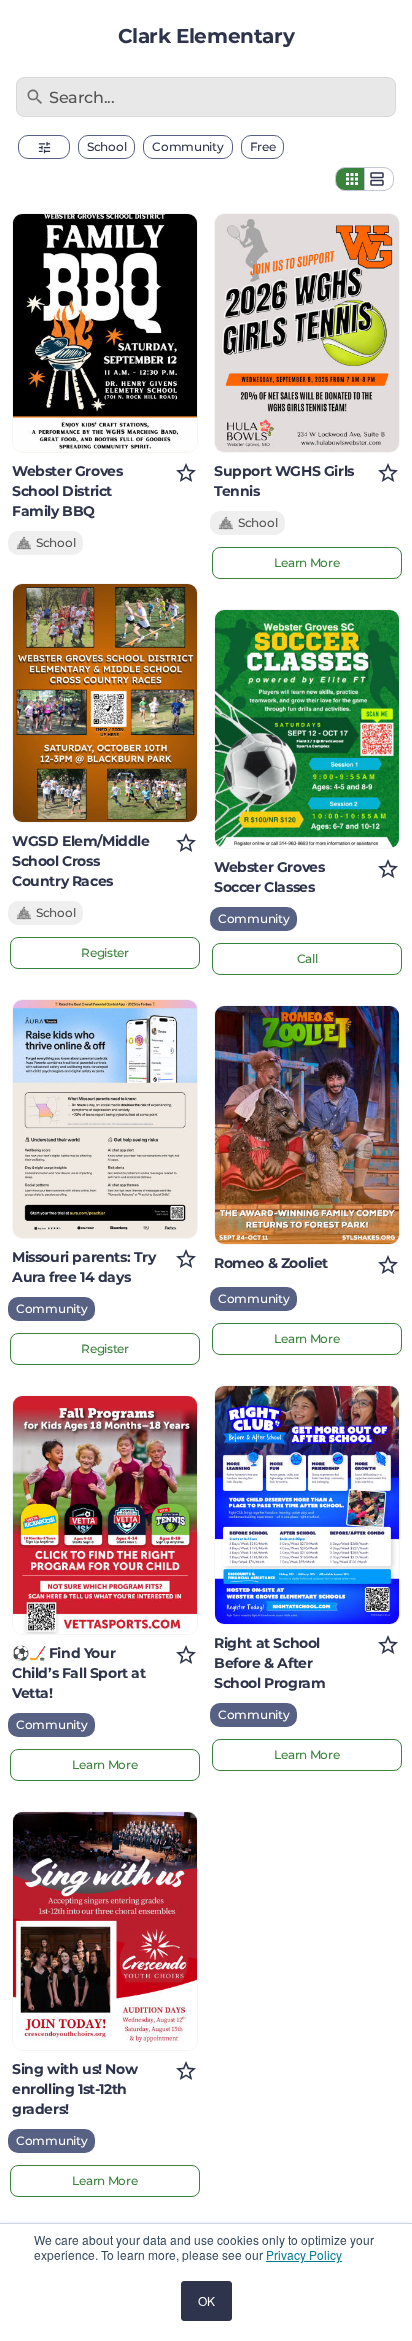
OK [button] (206, 2300)
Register (105, 952)
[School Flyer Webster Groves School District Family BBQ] (105, 333)
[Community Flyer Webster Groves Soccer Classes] (307, 729)
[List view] (379, 179)
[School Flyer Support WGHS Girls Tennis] (307, 333)
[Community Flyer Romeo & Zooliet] (307, 1125)
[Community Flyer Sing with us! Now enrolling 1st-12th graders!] (105, 1931)
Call (307, 958)
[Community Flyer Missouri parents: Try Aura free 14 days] (105, 1119)
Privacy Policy (304, 2254)
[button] (44, 147)
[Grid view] (350, 179)
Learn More (104, 1764)
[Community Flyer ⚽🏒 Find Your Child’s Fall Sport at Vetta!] (105, 1515)
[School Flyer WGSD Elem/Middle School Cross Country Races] (105, 703)
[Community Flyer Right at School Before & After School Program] (307, 1505)
